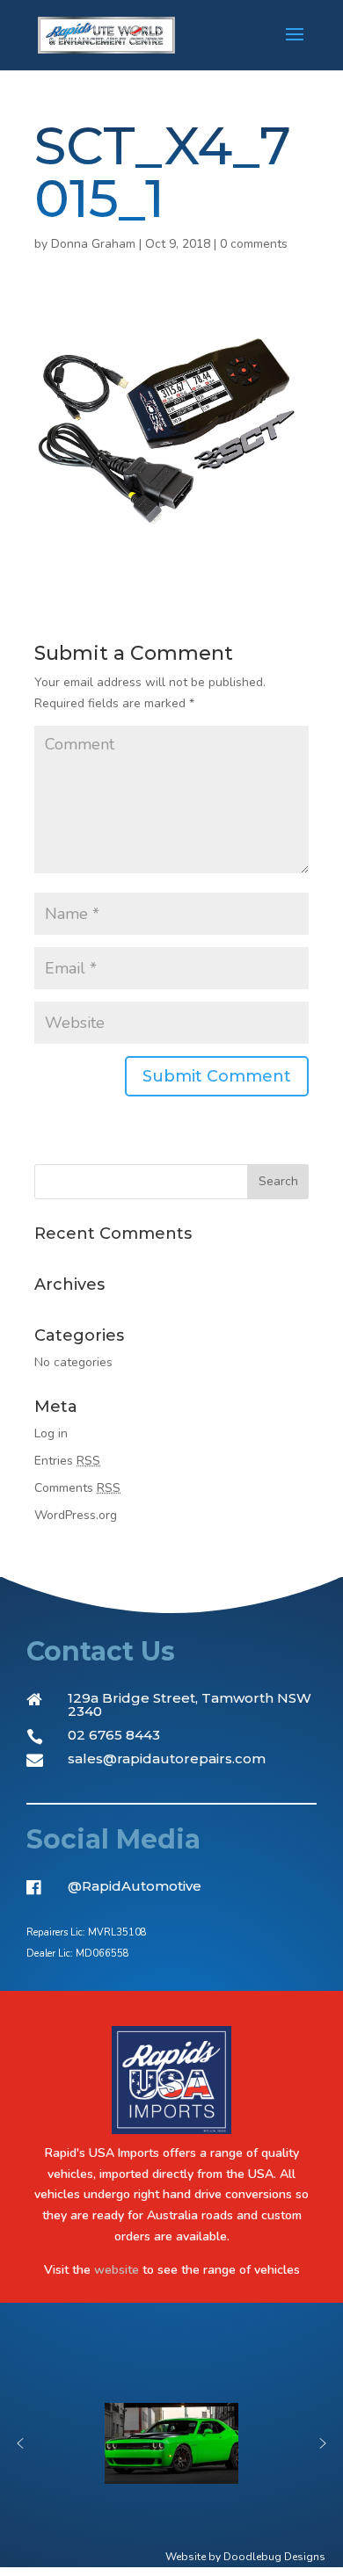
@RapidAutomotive (135, 1886)
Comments (77, 1488)
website (117, 2270)
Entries (67, 1461)
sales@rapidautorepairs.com (167, 1758)
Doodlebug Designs (274, 2557)
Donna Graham (93, 244)
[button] (20, 2443)
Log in (51, 1433)
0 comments (254, 244)
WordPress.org (76, 1515)
